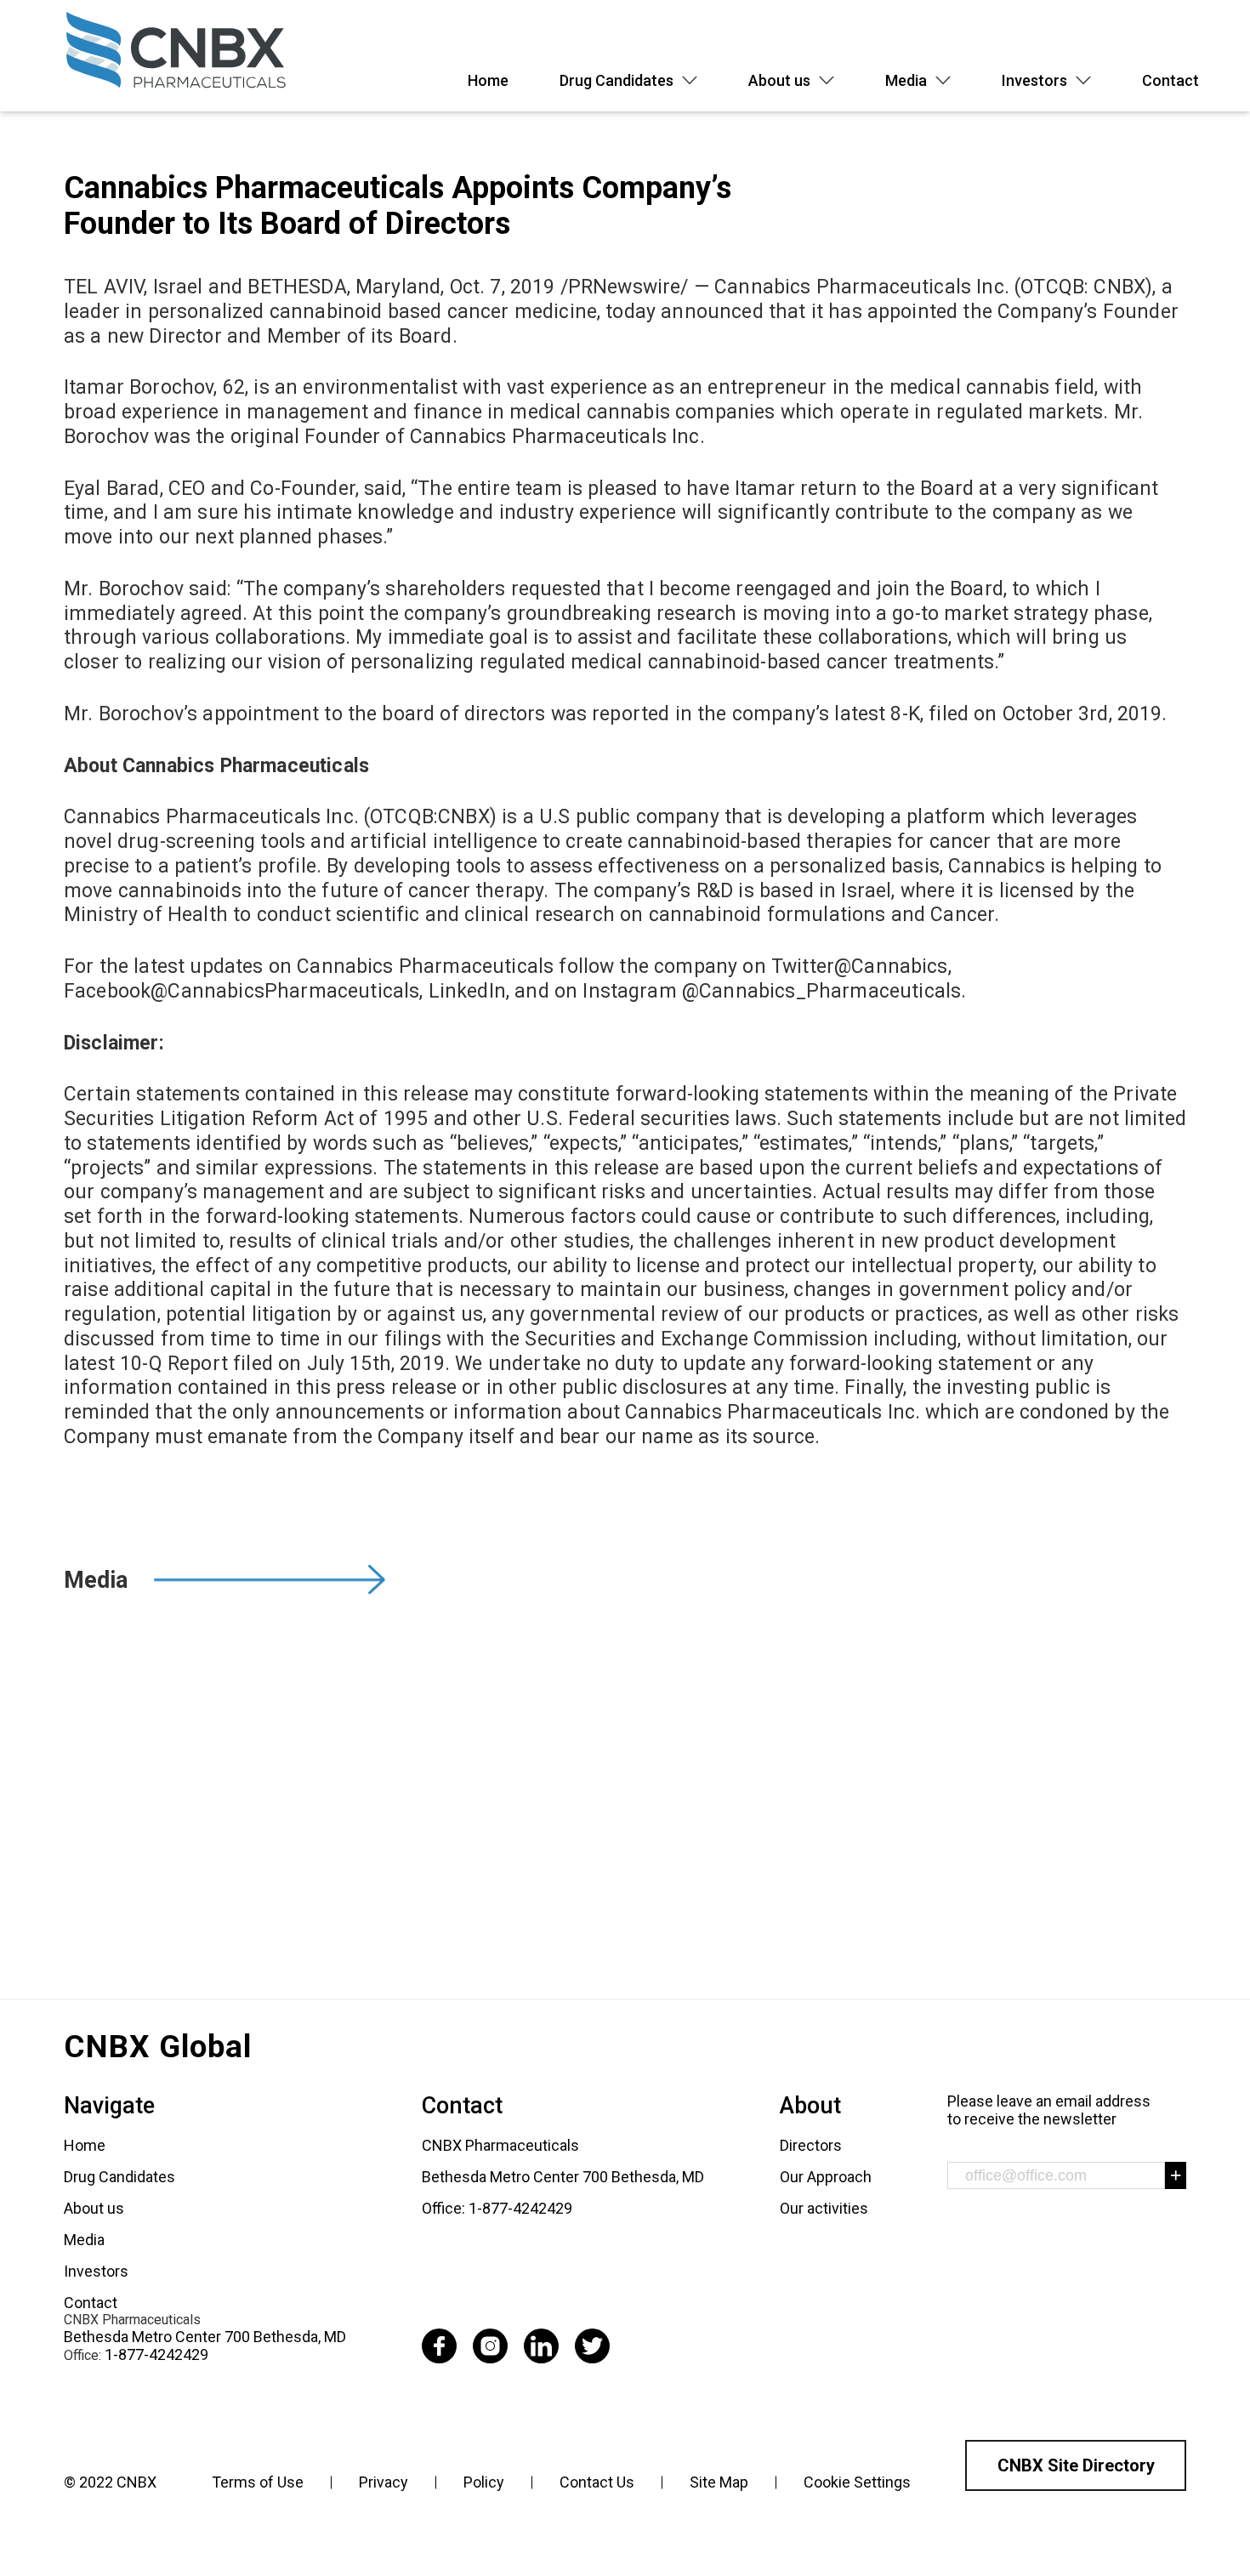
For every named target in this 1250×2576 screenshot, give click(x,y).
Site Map (719, 2482)
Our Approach (826, 2177)
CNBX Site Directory (1076, 2465)
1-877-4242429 (156, 2354)
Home (488, 80)
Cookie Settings (857, 2482)
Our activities (824, 2208)
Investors (1034, 80)
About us (779, 80)
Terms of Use (258, 2482)
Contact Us (597, 2482)
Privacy (384, 2482)
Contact (1170, 80)
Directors (811, 2145)
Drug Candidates (616, 80)
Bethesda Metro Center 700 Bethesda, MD (205, 2337)
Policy (484, 2482)
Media (906, 80)
